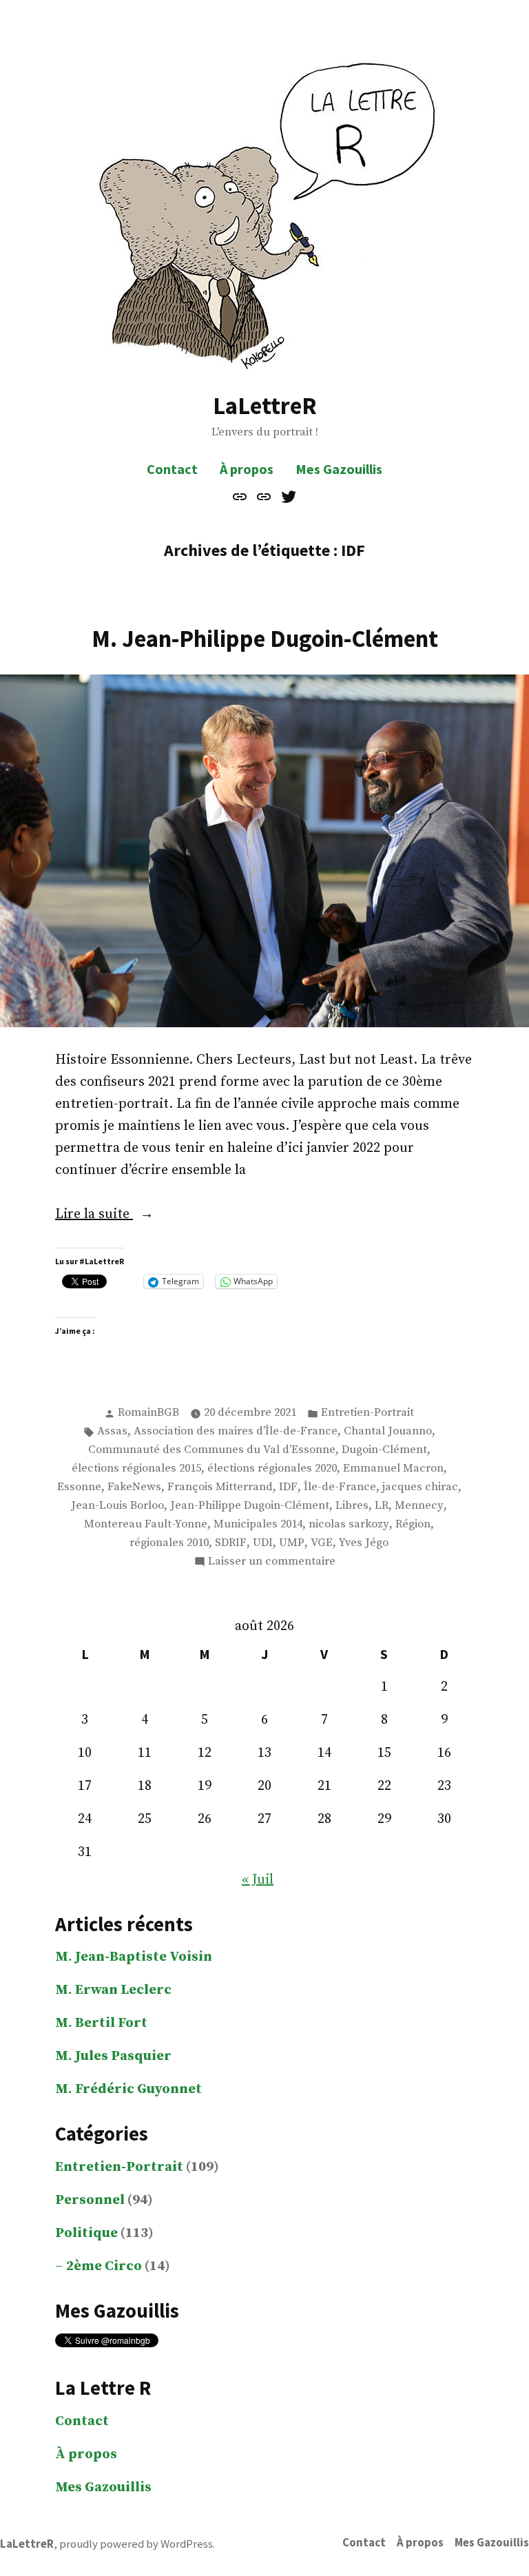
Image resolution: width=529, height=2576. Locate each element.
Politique (86, 2233)
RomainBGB (148, 1413)
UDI (263, 1543)
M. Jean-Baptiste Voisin (134, 1957)
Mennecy (419, 1506)
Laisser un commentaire (272, 1563)
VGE (322, 1543)
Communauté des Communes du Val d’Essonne (212, 1450)
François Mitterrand (220, 1487)
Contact (172, 469)
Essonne (79, 1487)
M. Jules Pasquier (113, 2056)
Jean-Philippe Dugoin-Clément (250, 1506)
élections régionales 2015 (136, 1469)
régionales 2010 (169, 1543)
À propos (247, 469)
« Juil (258, 1880)
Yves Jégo (364, 1543)
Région (413, 1524)
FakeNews (134, 1487)
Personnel (90, 2200)
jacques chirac (420, 1487)
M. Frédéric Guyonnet (128, 2089)
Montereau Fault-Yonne (146, 1524)
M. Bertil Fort (101, 2023)
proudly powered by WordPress (136, 2544)
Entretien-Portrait (367, 1413)
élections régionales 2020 (272, 1469)
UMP (292, 1543)
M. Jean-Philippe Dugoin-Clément (265, 638)
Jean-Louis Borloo (117, 1506)
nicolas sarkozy (349, 1524)
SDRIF (231, 1543)
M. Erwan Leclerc (113, 1990)
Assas (112, 1431)
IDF (288, 1487)
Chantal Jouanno (388, 1431)
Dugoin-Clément (384, 1450)
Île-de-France (340, 1487)
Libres (352, 1506)
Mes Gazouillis (339, 469)
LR (382, 1506)
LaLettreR (265, 405)
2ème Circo (104, 2266)
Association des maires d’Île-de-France (236, 1431)
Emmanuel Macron (393, 1469)
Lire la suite (125, 1215)
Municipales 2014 (258, 1524)
